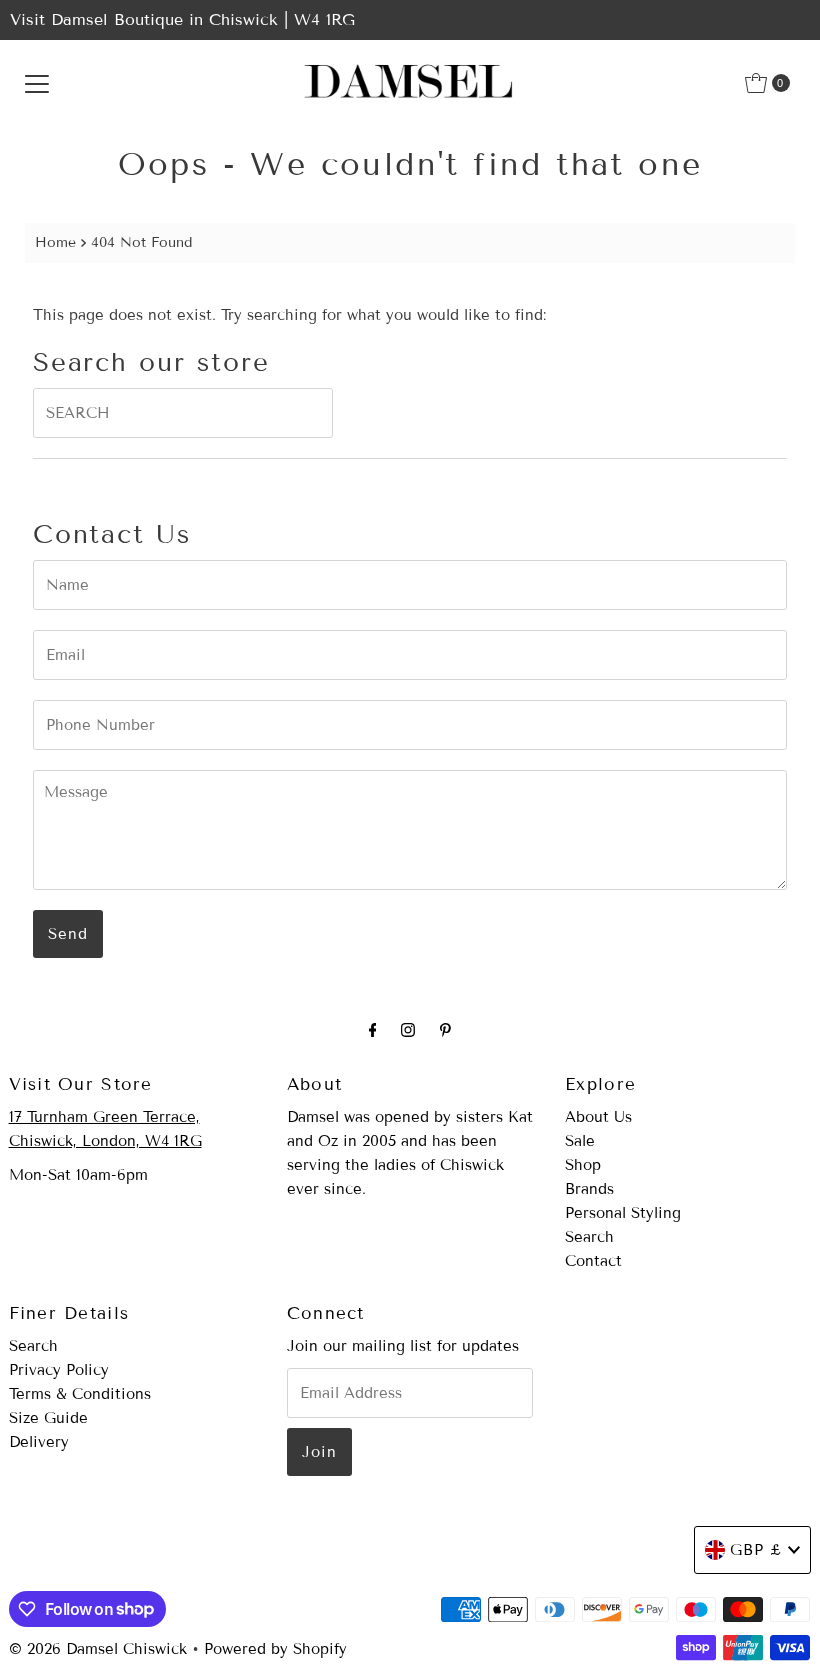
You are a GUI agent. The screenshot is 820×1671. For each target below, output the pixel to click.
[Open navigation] (37, 83)
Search (589, 1237)
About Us (598, 1117)
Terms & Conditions (80, 1394)
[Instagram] (408, 1030)
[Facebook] (373, 1030)
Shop (583, 1165)
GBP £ (756, 1550)
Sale (580, 1141)
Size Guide (48, 1418)
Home (55, 242)
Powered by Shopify (275, 1649)
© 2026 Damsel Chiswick (98, 1649)
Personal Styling (623, 1213)
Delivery (39, 1442)
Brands (589, 1189)
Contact (593, 1261)
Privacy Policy (59, 1370)
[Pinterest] (445, 1030)
